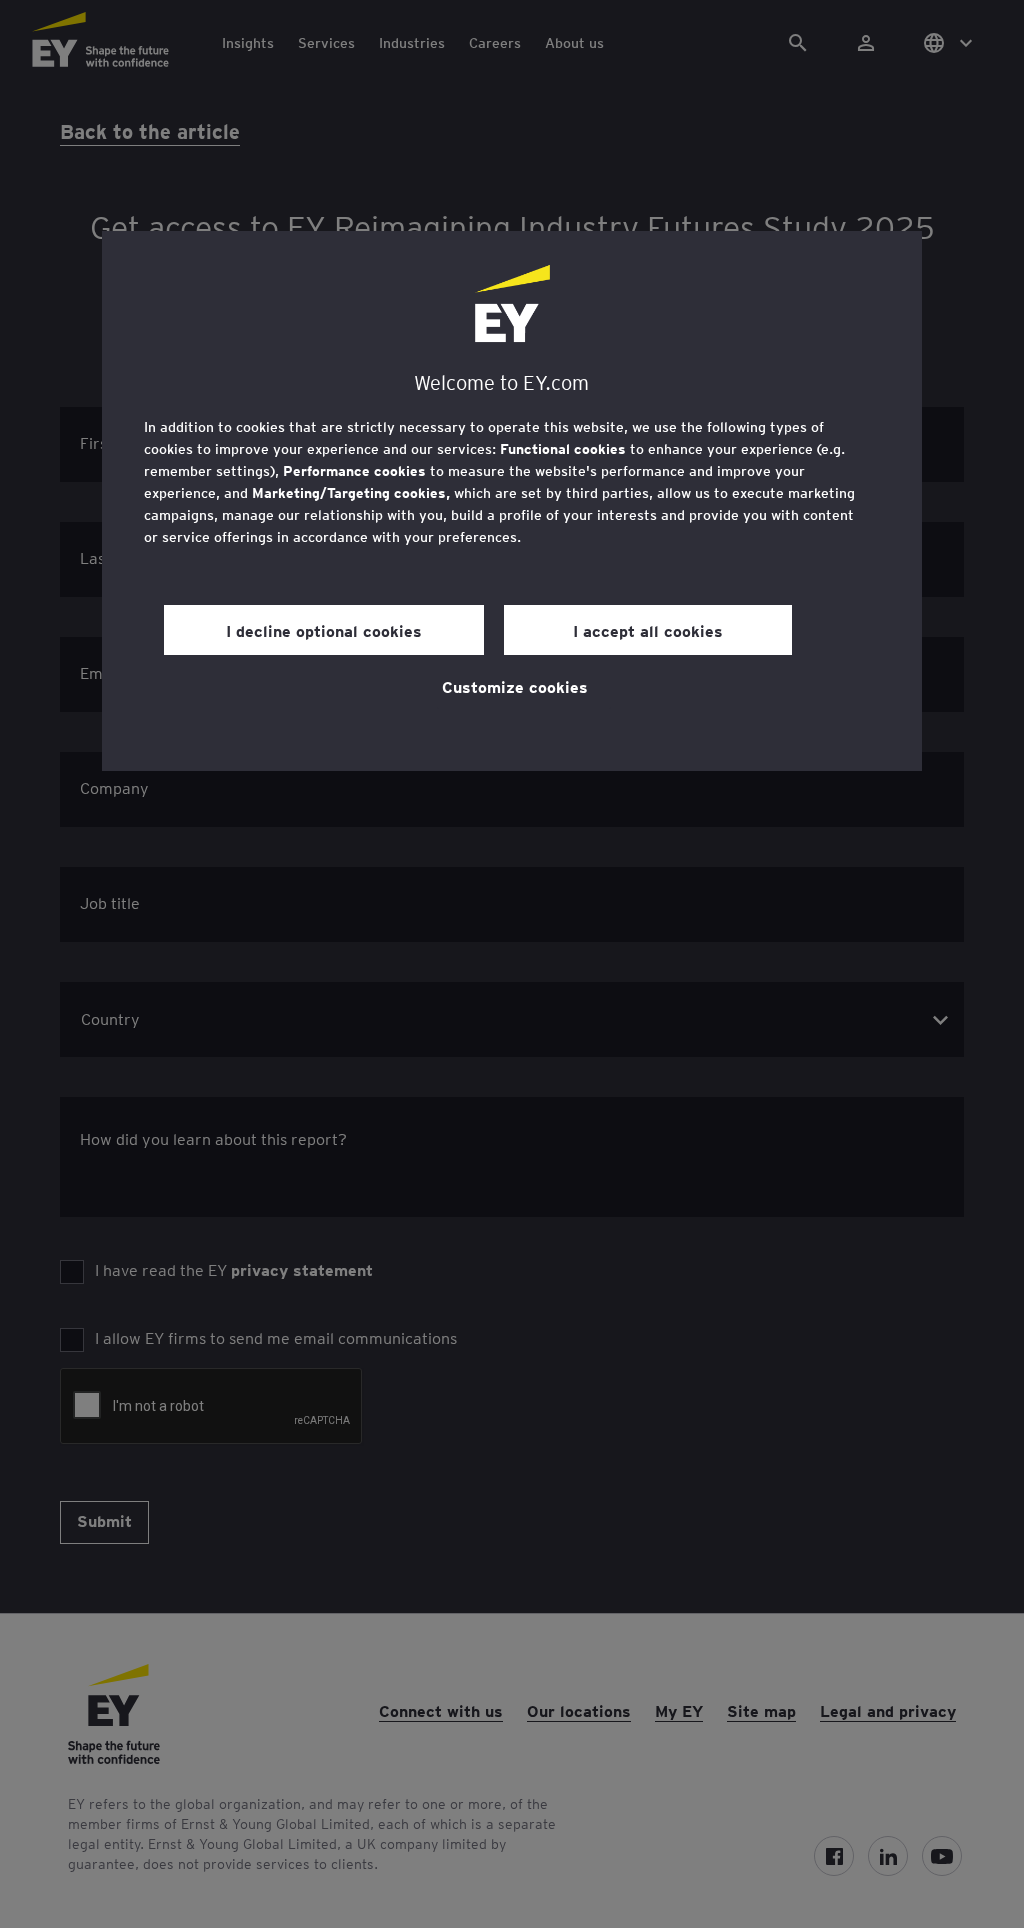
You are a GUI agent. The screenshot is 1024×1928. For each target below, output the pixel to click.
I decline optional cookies (324, 630)
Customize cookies (515, 686)
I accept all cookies (648, 630)
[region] (512, 501)
